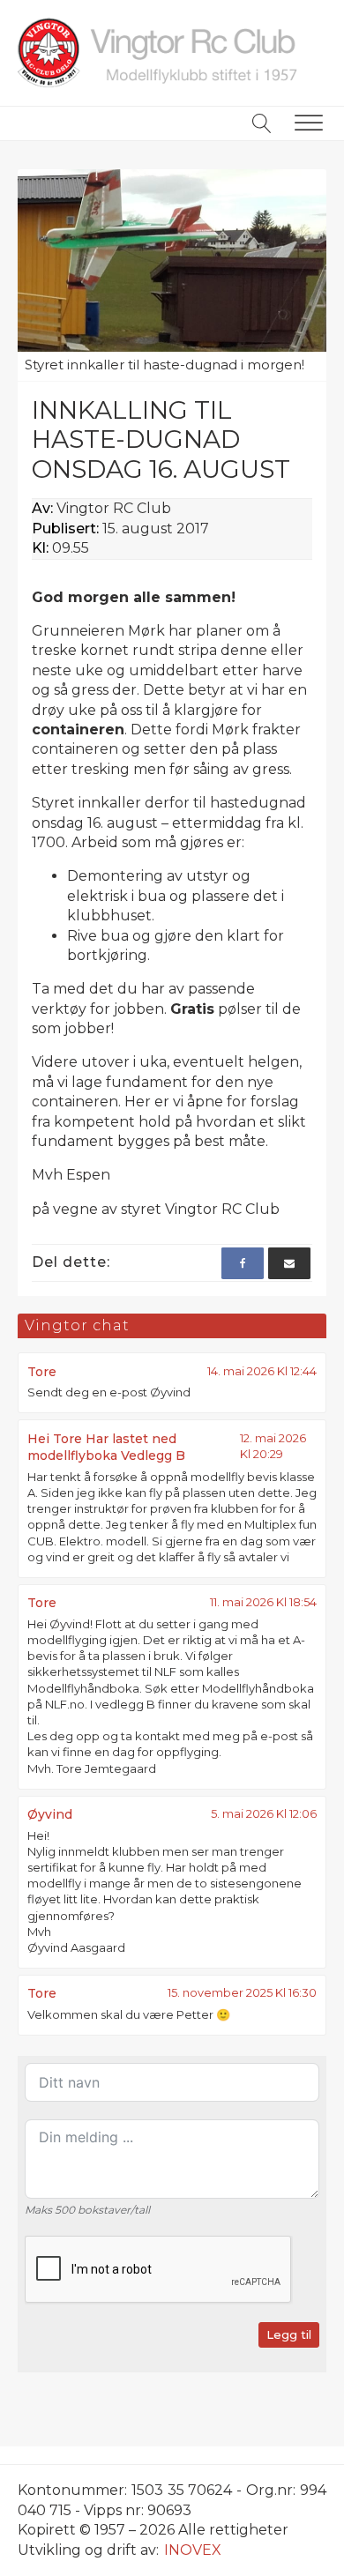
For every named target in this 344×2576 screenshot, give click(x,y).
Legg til (289, 2334)
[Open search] (262, 123)
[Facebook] (243, 1263)
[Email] (289, 1263)
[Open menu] (309, 123)
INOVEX (193, 2550)
